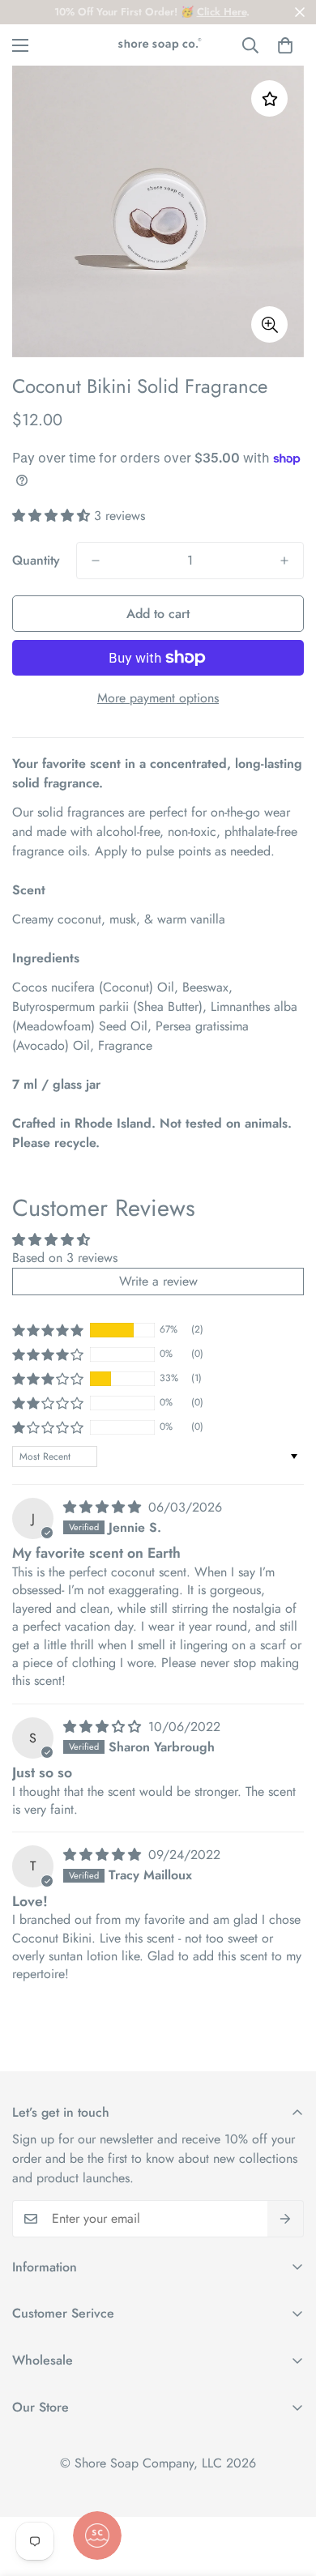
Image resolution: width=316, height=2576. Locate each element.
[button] (285, 45)
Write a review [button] (158, 1281)
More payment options (158, 698)
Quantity (36, 560)
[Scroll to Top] (287, 2490)
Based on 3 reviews (65, 1258)
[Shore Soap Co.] (158, 45)
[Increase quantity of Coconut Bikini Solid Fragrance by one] (284, 561)
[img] (104, 1507)
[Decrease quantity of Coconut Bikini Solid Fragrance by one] (96, 561)
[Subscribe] (286, 2219)
